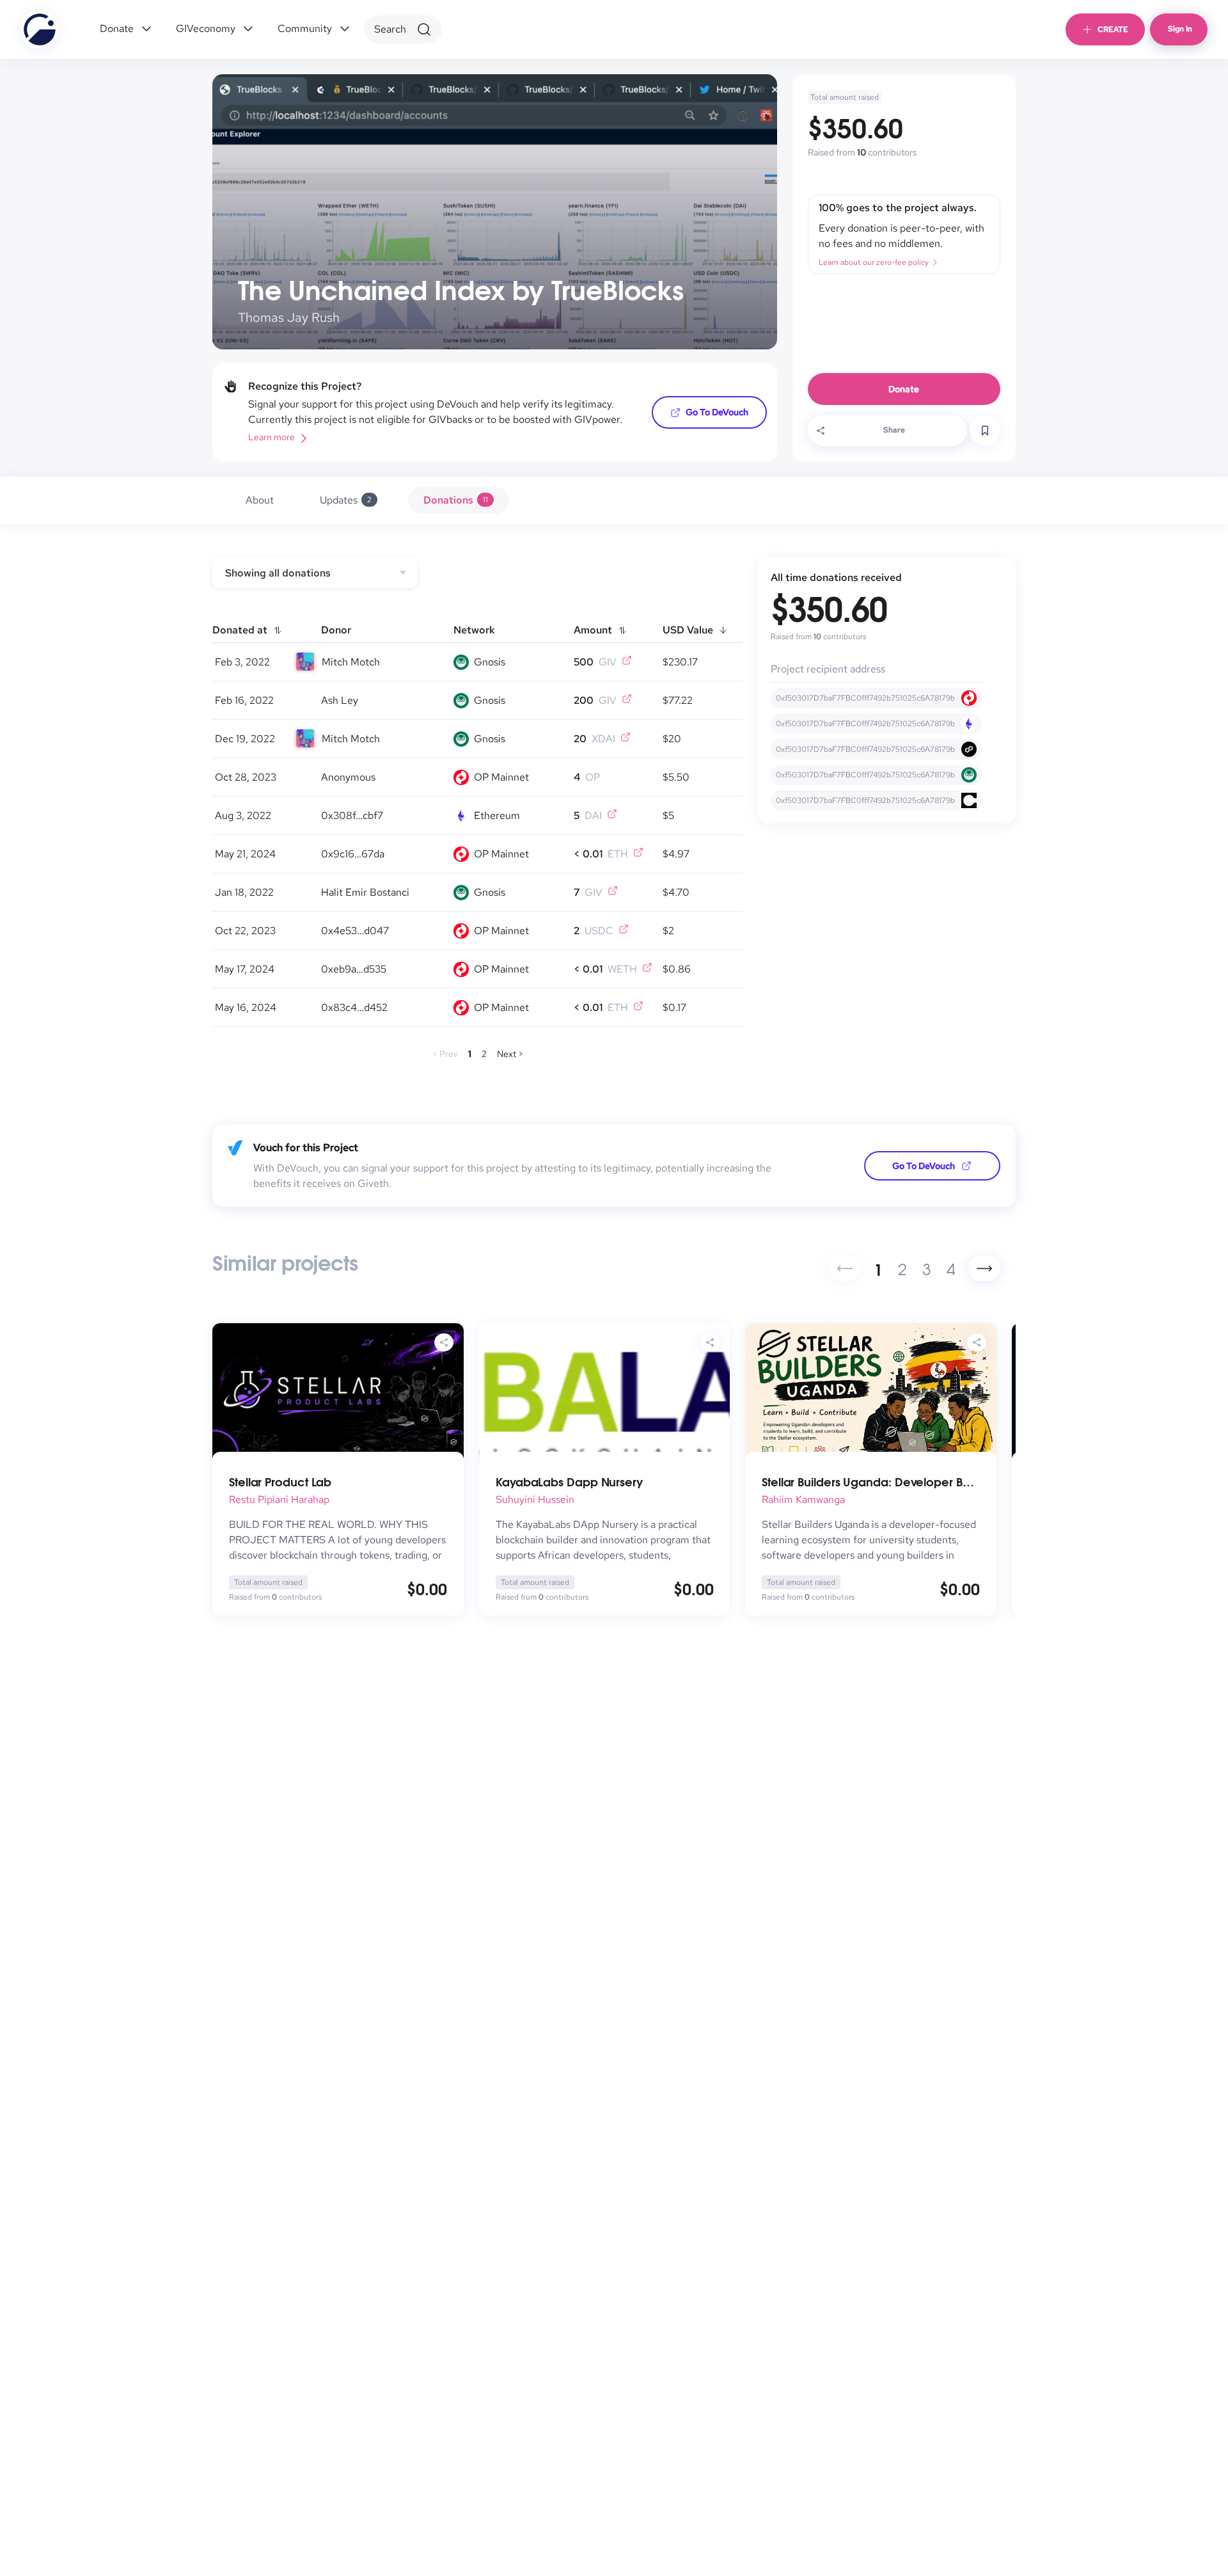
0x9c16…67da (353, 854)
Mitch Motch (351, 662)
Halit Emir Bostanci (365, 892)
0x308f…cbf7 (352, 815)
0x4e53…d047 (355, 931)
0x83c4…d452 (354, 1007)
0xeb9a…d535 (354, 969)
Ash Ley (340, 700)
